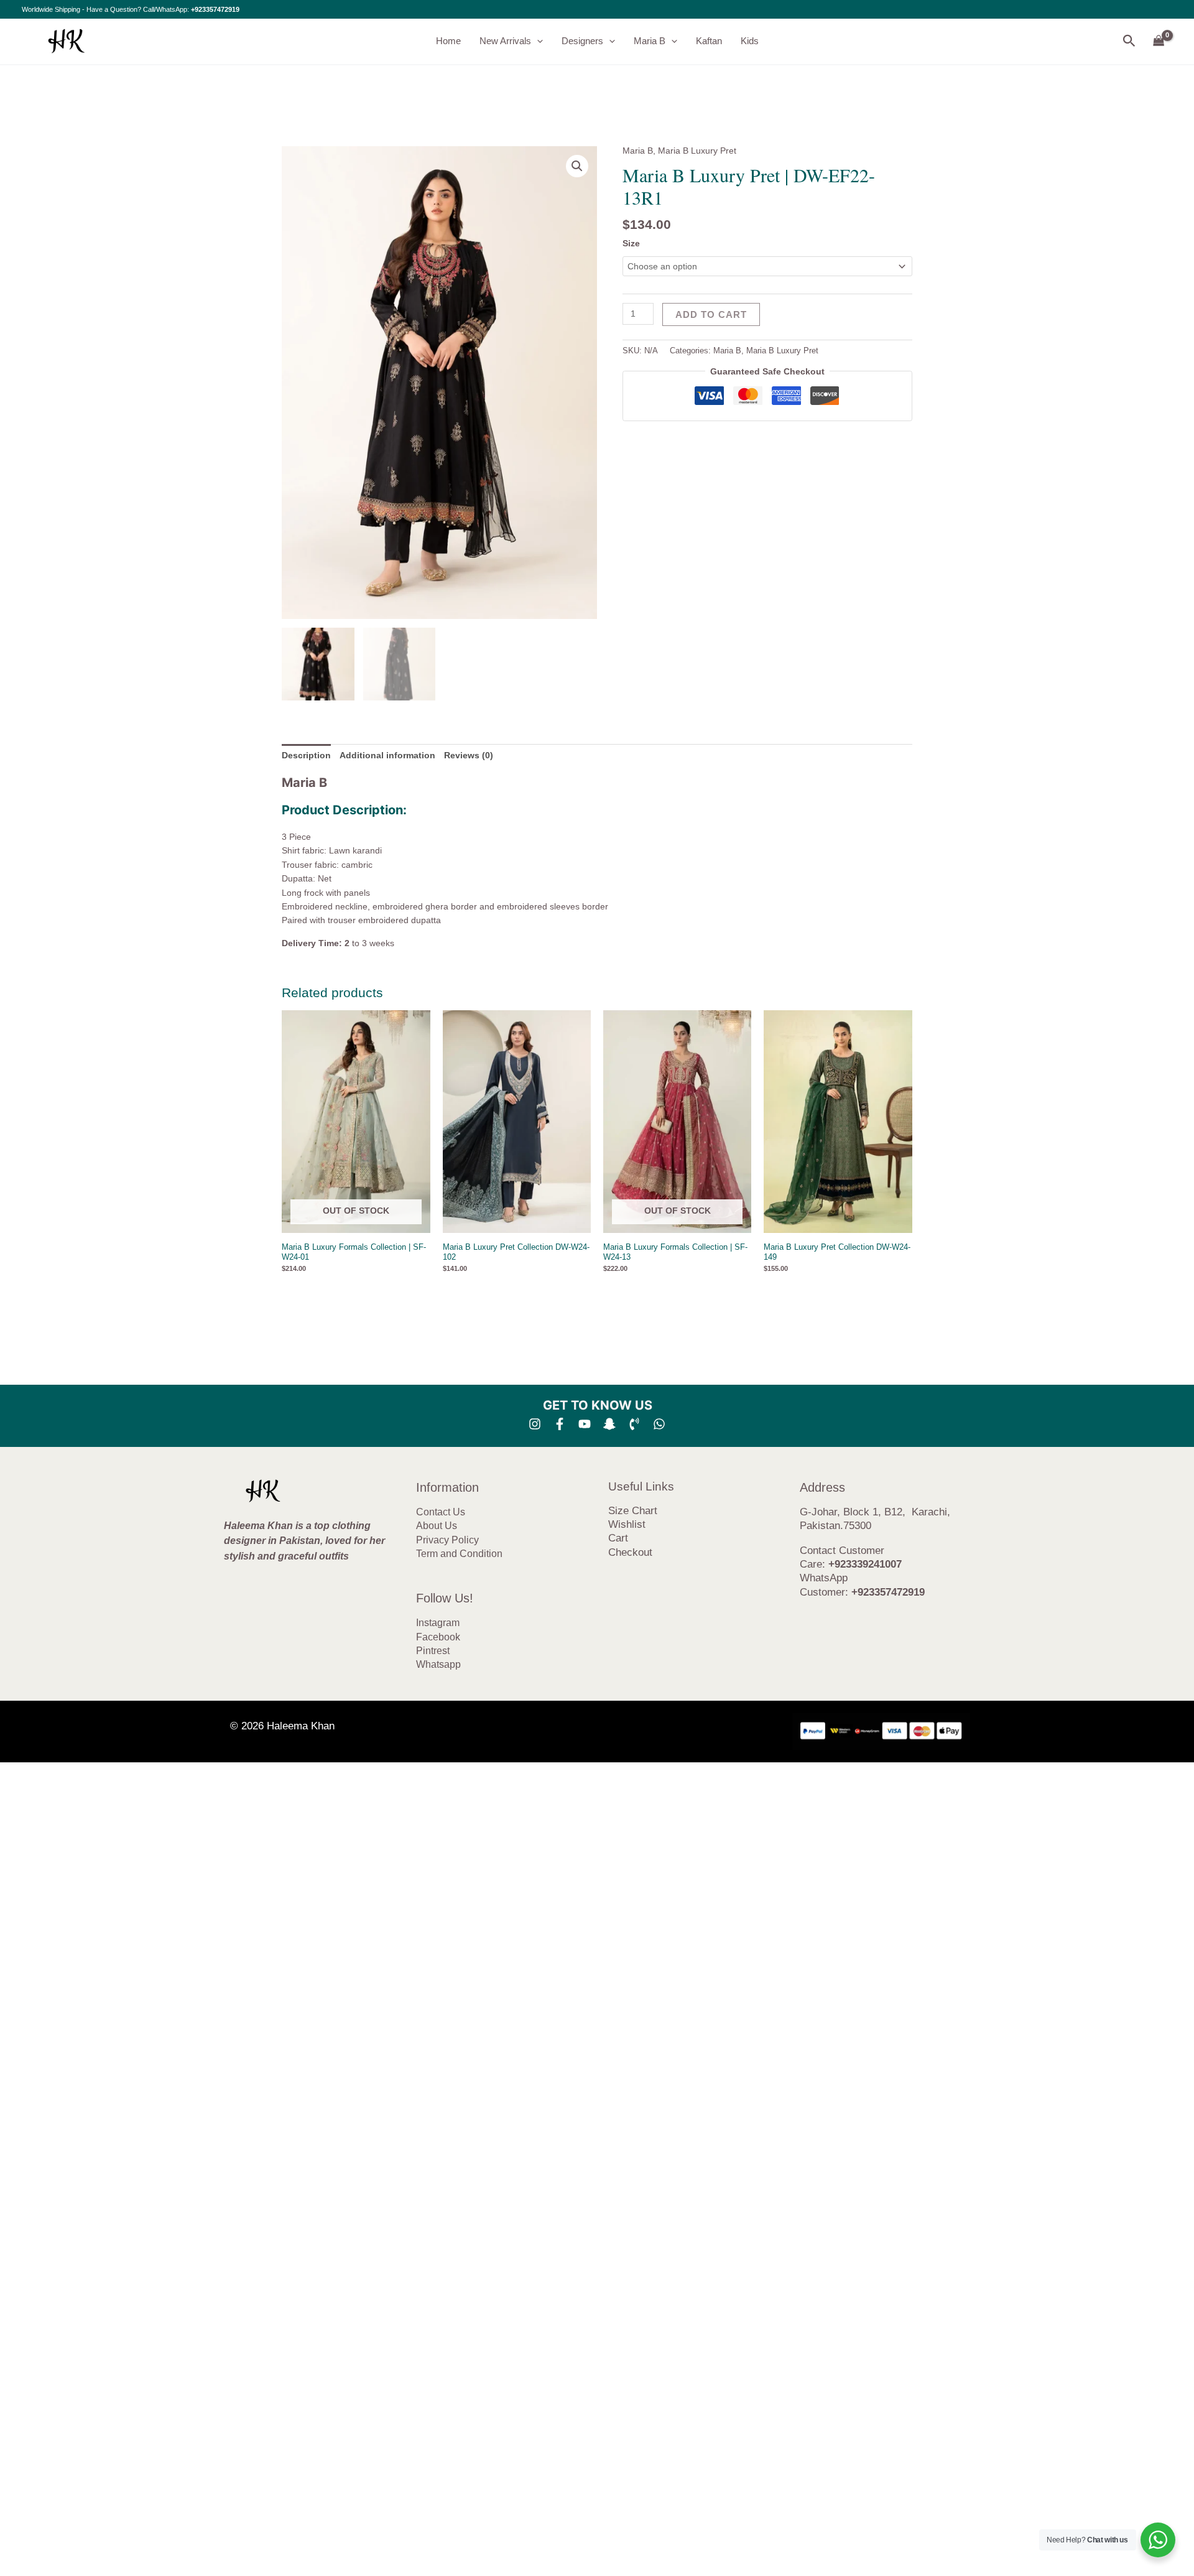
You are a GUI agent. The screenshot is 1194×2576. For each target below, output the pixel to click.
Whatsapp (438, 1664)
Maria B (650, 41)
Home (448, 41)
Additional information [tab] (387, 755)
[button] (537, 41)
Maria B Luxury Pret (697, 151)
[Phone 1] (634, 1424)
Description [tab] (306, 755)
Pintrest (433, 1651)
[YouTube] (585, 1424)
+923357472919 (215, 9)
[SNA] (609, 1424)
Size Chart (633, 1511)
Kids (750, 41)
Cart (618, 1538)
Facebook (438, 1637)
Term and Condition (459, 1554)
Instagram (438, 1623)
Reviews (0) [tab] (469, 755)
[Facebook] (560, 1424)
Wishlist (627, 1524)
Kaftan (709, 41)
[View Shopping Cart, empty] (1159, 41)
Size (631, 243)
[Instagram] (535, 1424)
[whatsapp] (659, 1424)
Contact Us (441, 1512)
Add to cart (711, 314)
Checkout (630, 1552)
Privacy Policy (447, 1540)
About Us (437, 1526)
